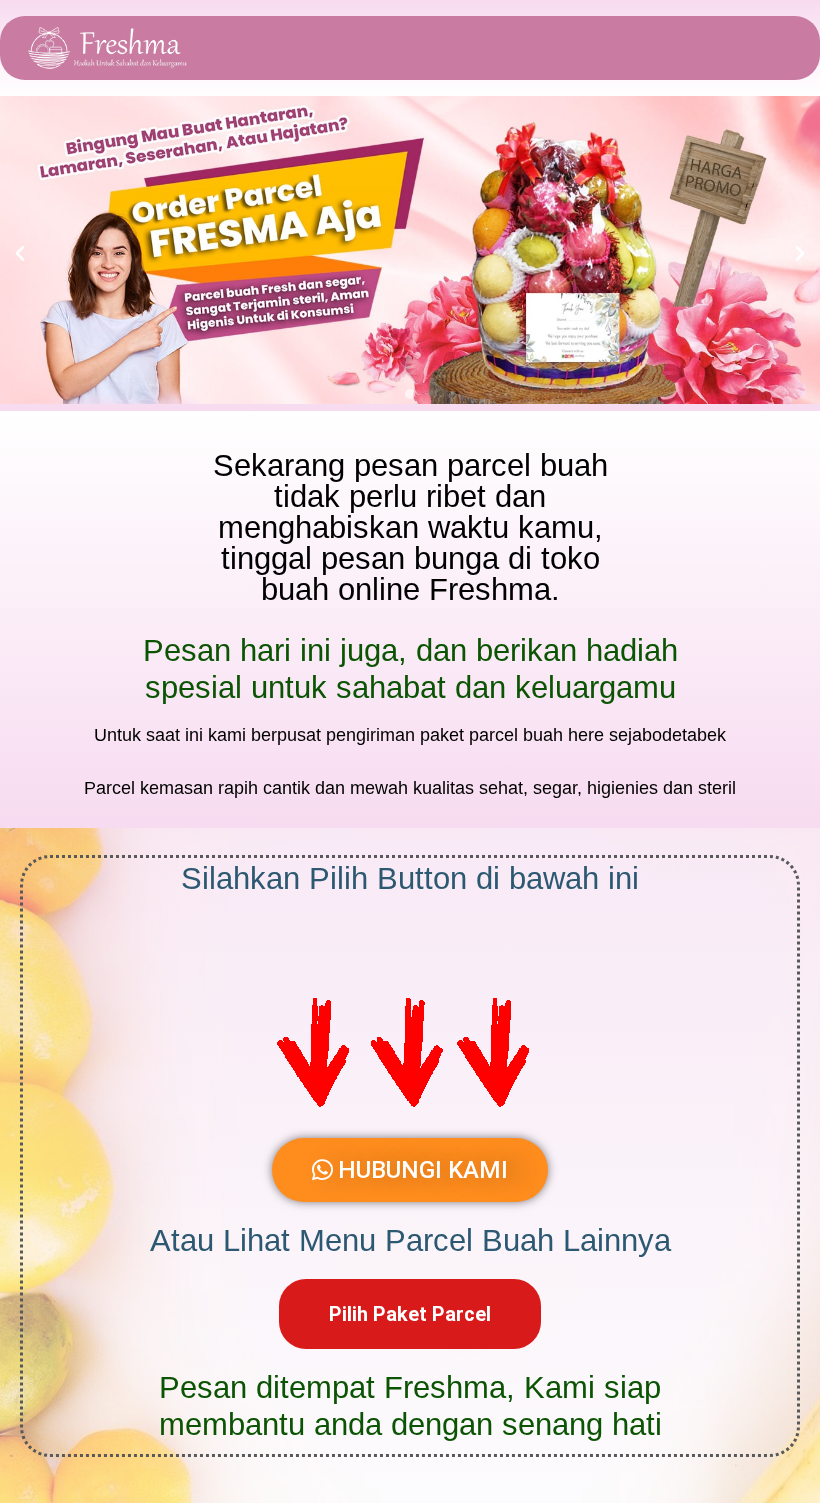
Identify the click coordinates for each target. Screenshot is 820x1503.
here (586, 735)
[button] (20, 254)
